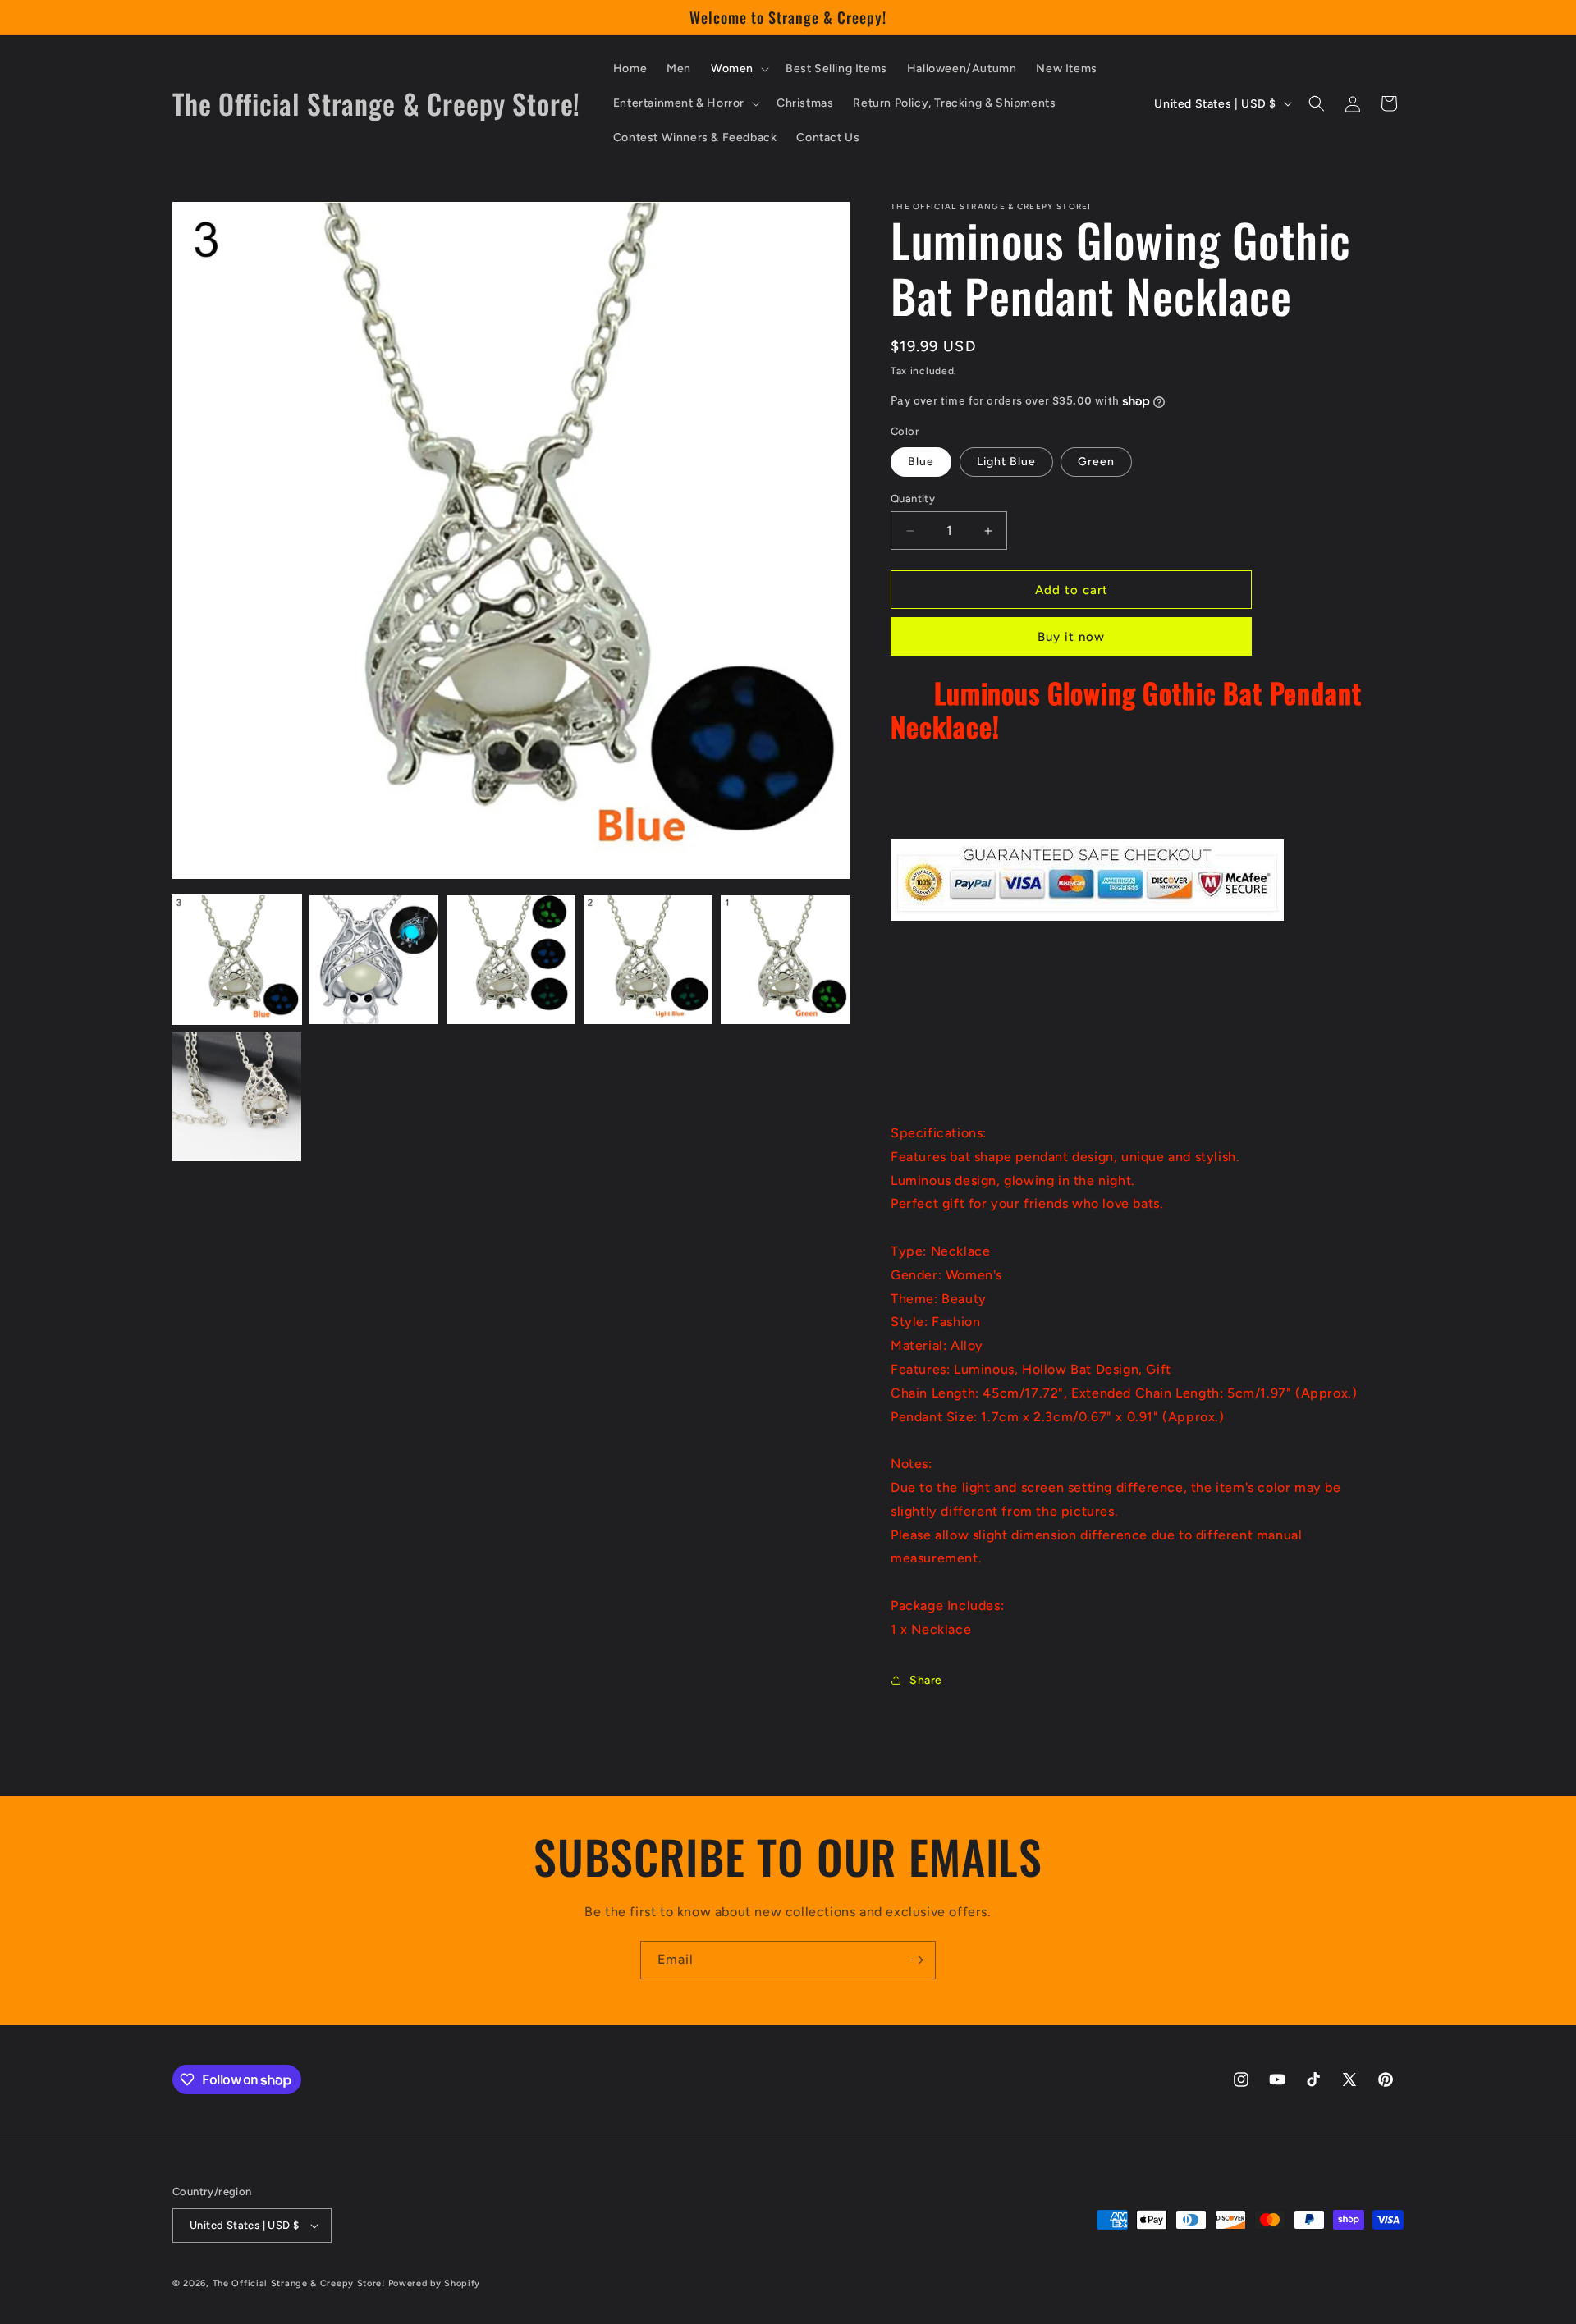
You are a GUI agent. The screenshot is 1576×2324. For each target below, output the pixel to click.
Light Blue (1006, 462)
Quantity (913, 499)
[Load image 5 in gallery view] (785, 960)
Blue (921, 462)
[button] (738, 69)
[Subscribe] (917, 1960)
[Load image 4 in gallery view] (648, 960)
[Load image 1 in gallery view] (237, 960)
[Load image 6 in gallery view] (237, 1097)
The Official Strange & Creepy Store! (299, 2283)
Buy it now (1071, 637)
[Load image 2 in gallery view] (374, 960)
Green (1096, 462)
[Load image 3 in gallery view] (511, 960)
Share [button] (926, 1680)
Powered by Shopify (435, 2283)
